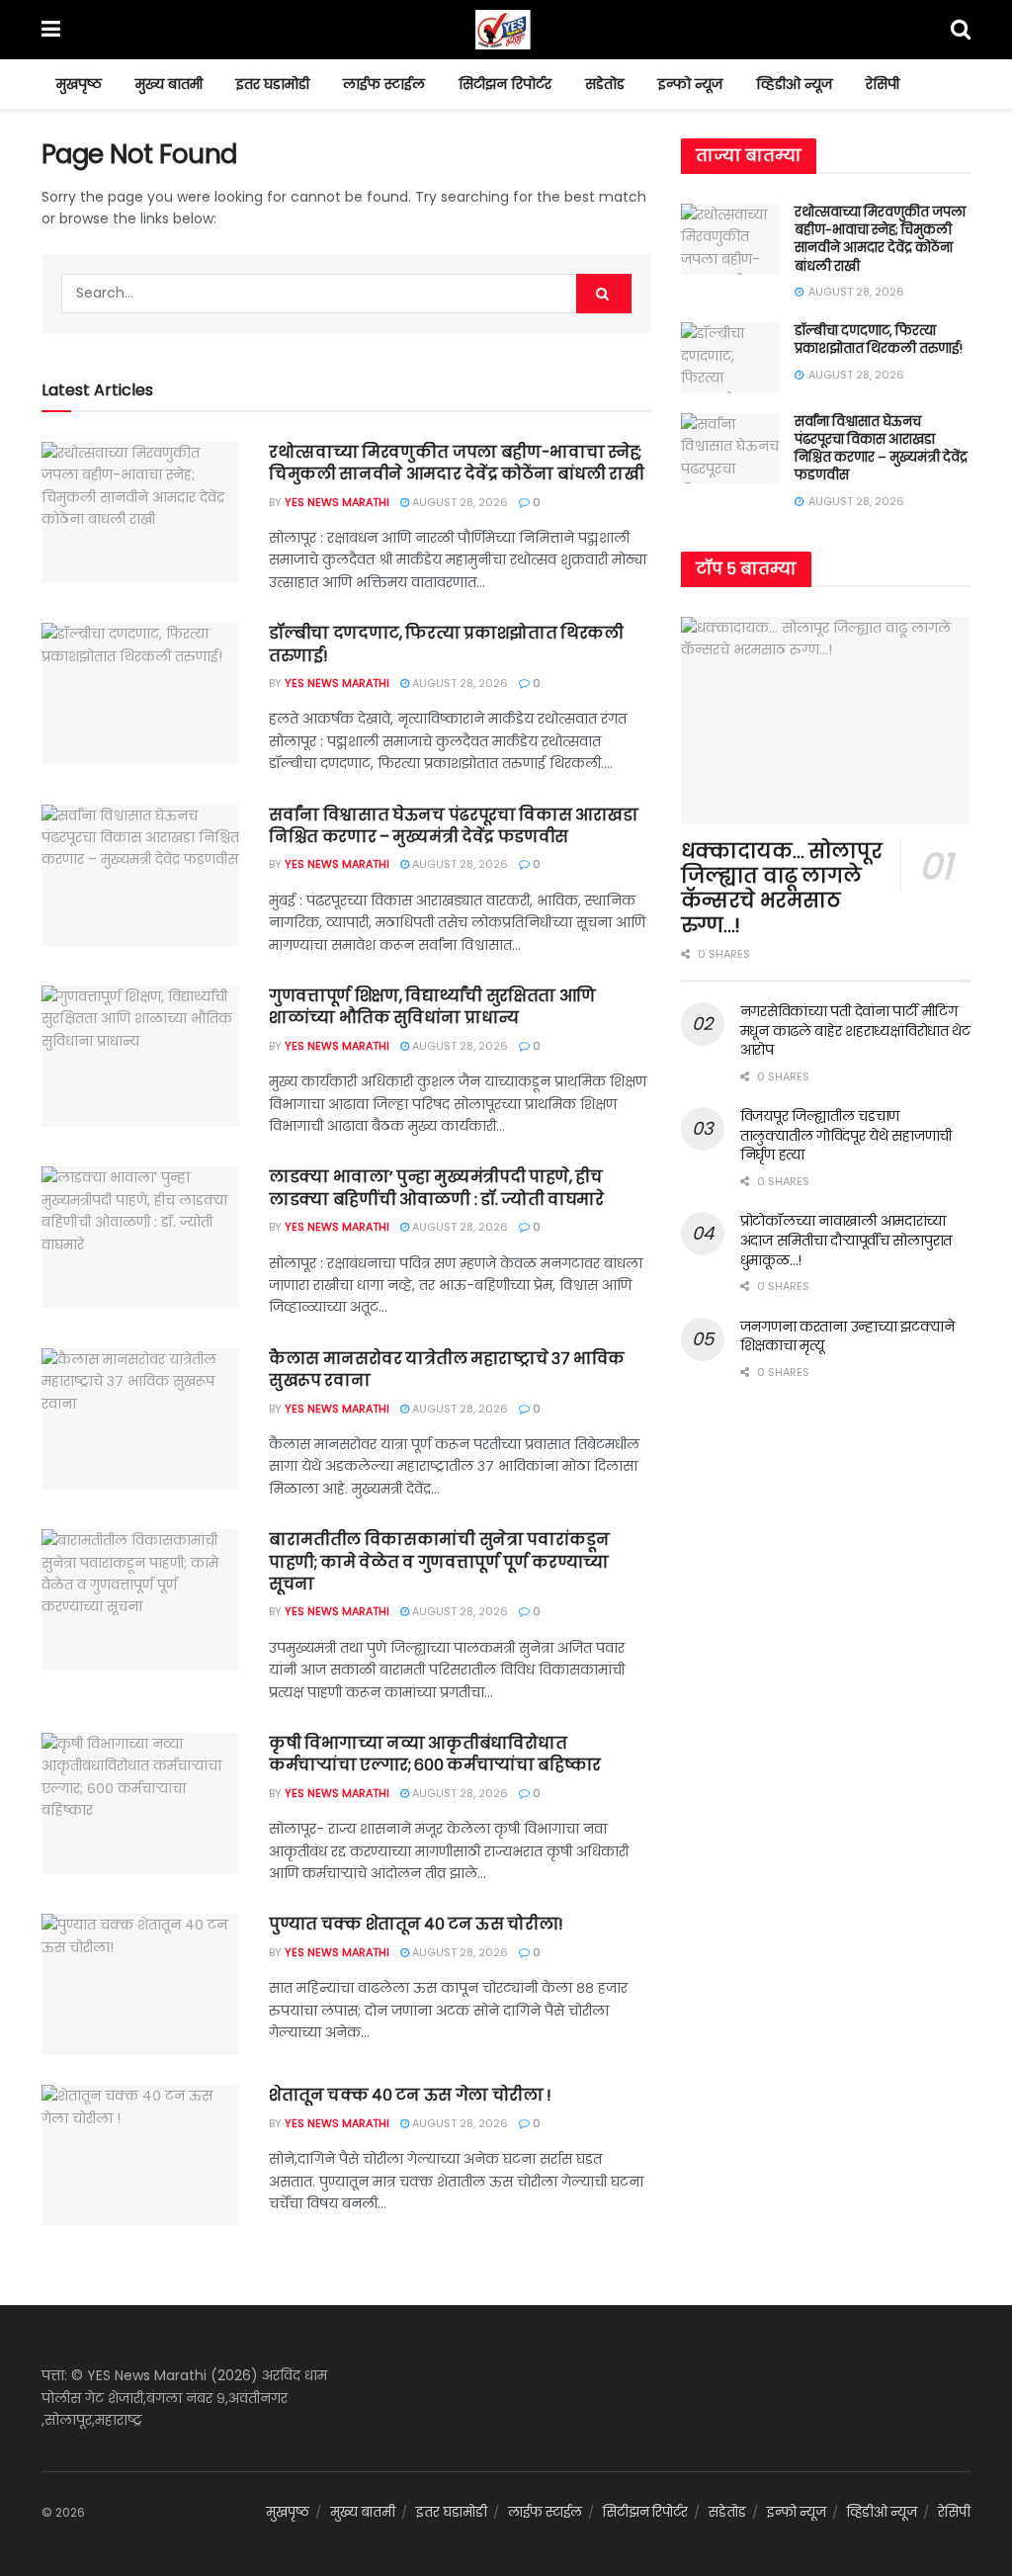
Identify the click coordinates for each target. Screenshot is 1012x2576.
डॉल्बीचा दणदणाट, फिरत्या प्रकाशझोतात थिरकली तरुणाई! (446, 644)
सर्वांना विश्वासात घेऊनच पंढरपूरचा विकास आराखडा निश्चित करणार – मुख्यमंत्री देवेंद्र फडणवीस (454, 826)
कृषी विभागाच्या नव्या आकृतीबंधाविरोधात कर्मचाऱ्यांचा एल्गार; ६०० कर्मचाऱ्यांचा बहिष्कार (435, 1754)
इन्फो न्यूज (690, 84)
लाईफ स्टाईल (384, 84)
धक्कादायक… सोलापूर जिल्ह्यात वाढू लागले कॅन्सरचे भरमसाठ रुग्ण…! (782, 888)
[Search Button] (604, 294)
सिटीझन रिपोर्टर (505, 84)
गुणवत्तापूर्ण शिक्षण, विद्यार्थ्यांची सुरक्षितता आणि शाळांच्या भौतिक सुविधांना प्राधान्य (432, 1007)
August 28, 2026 (459, 502)
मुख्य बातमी (169, 84)
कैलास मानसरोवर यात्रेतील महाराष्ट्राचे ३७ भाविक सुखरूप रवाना (447, 1370)
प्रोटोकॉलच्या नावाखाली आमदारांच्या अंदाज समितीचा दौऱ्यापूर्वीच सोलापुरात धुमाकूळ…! (846, 1240)
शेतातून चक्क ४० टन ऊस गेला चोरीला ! (410, 2095)
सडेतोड (605, 84)
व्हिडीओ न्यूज (794, 84)
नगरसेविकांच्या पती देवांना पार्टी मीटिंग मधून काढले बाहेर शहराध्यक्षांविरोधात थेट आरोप (855, 1030)
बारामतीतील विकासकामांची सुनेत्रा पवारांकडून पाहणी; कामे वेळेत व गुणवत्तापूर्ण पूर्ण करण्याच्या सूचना (439, 1562)
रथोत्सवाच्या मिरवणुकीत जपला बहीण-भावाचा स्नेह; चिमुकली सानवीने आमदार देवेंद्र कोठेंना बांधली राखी (457, 463)
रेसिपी (883, 84)
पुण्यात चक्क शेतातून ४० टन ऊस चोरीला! (416, 1924)
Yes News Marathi (337, 502)
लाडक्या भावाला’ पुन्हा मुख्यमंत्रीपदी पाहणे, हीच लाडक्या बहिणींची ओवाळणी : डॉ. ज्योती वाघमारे (436, 1188)
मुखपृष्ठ (79, 84)
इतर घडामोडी (273, 84)
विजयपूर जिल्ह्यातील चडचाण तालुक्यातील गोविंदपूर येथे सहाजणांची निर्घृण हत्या (846, 1135)
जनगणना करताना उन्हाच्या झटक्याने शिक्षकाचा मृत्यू (847, 1336)
